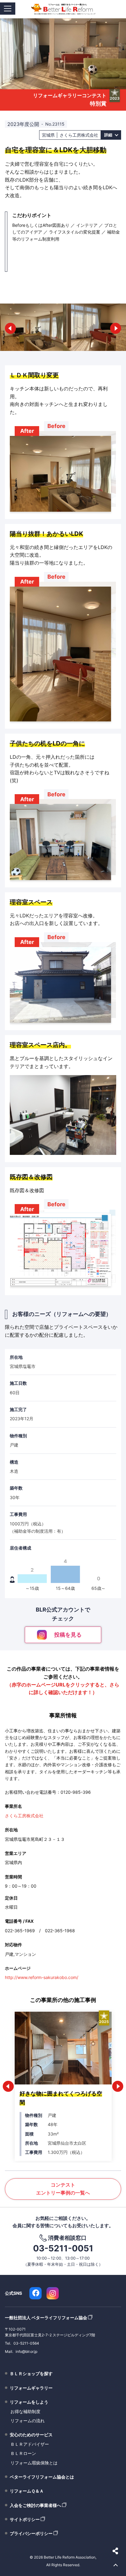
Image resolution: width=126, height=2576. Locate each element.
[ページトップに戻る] (116, 2566)
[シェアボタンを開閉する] (116, 2551)
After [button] (27, 431)
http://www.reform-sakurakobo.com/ (42, 1977)
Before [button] (56, 426)
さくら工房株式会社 (24, 1816)
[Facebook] (35, 2293)
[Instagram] (53, 2293)
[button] (10, 328)
